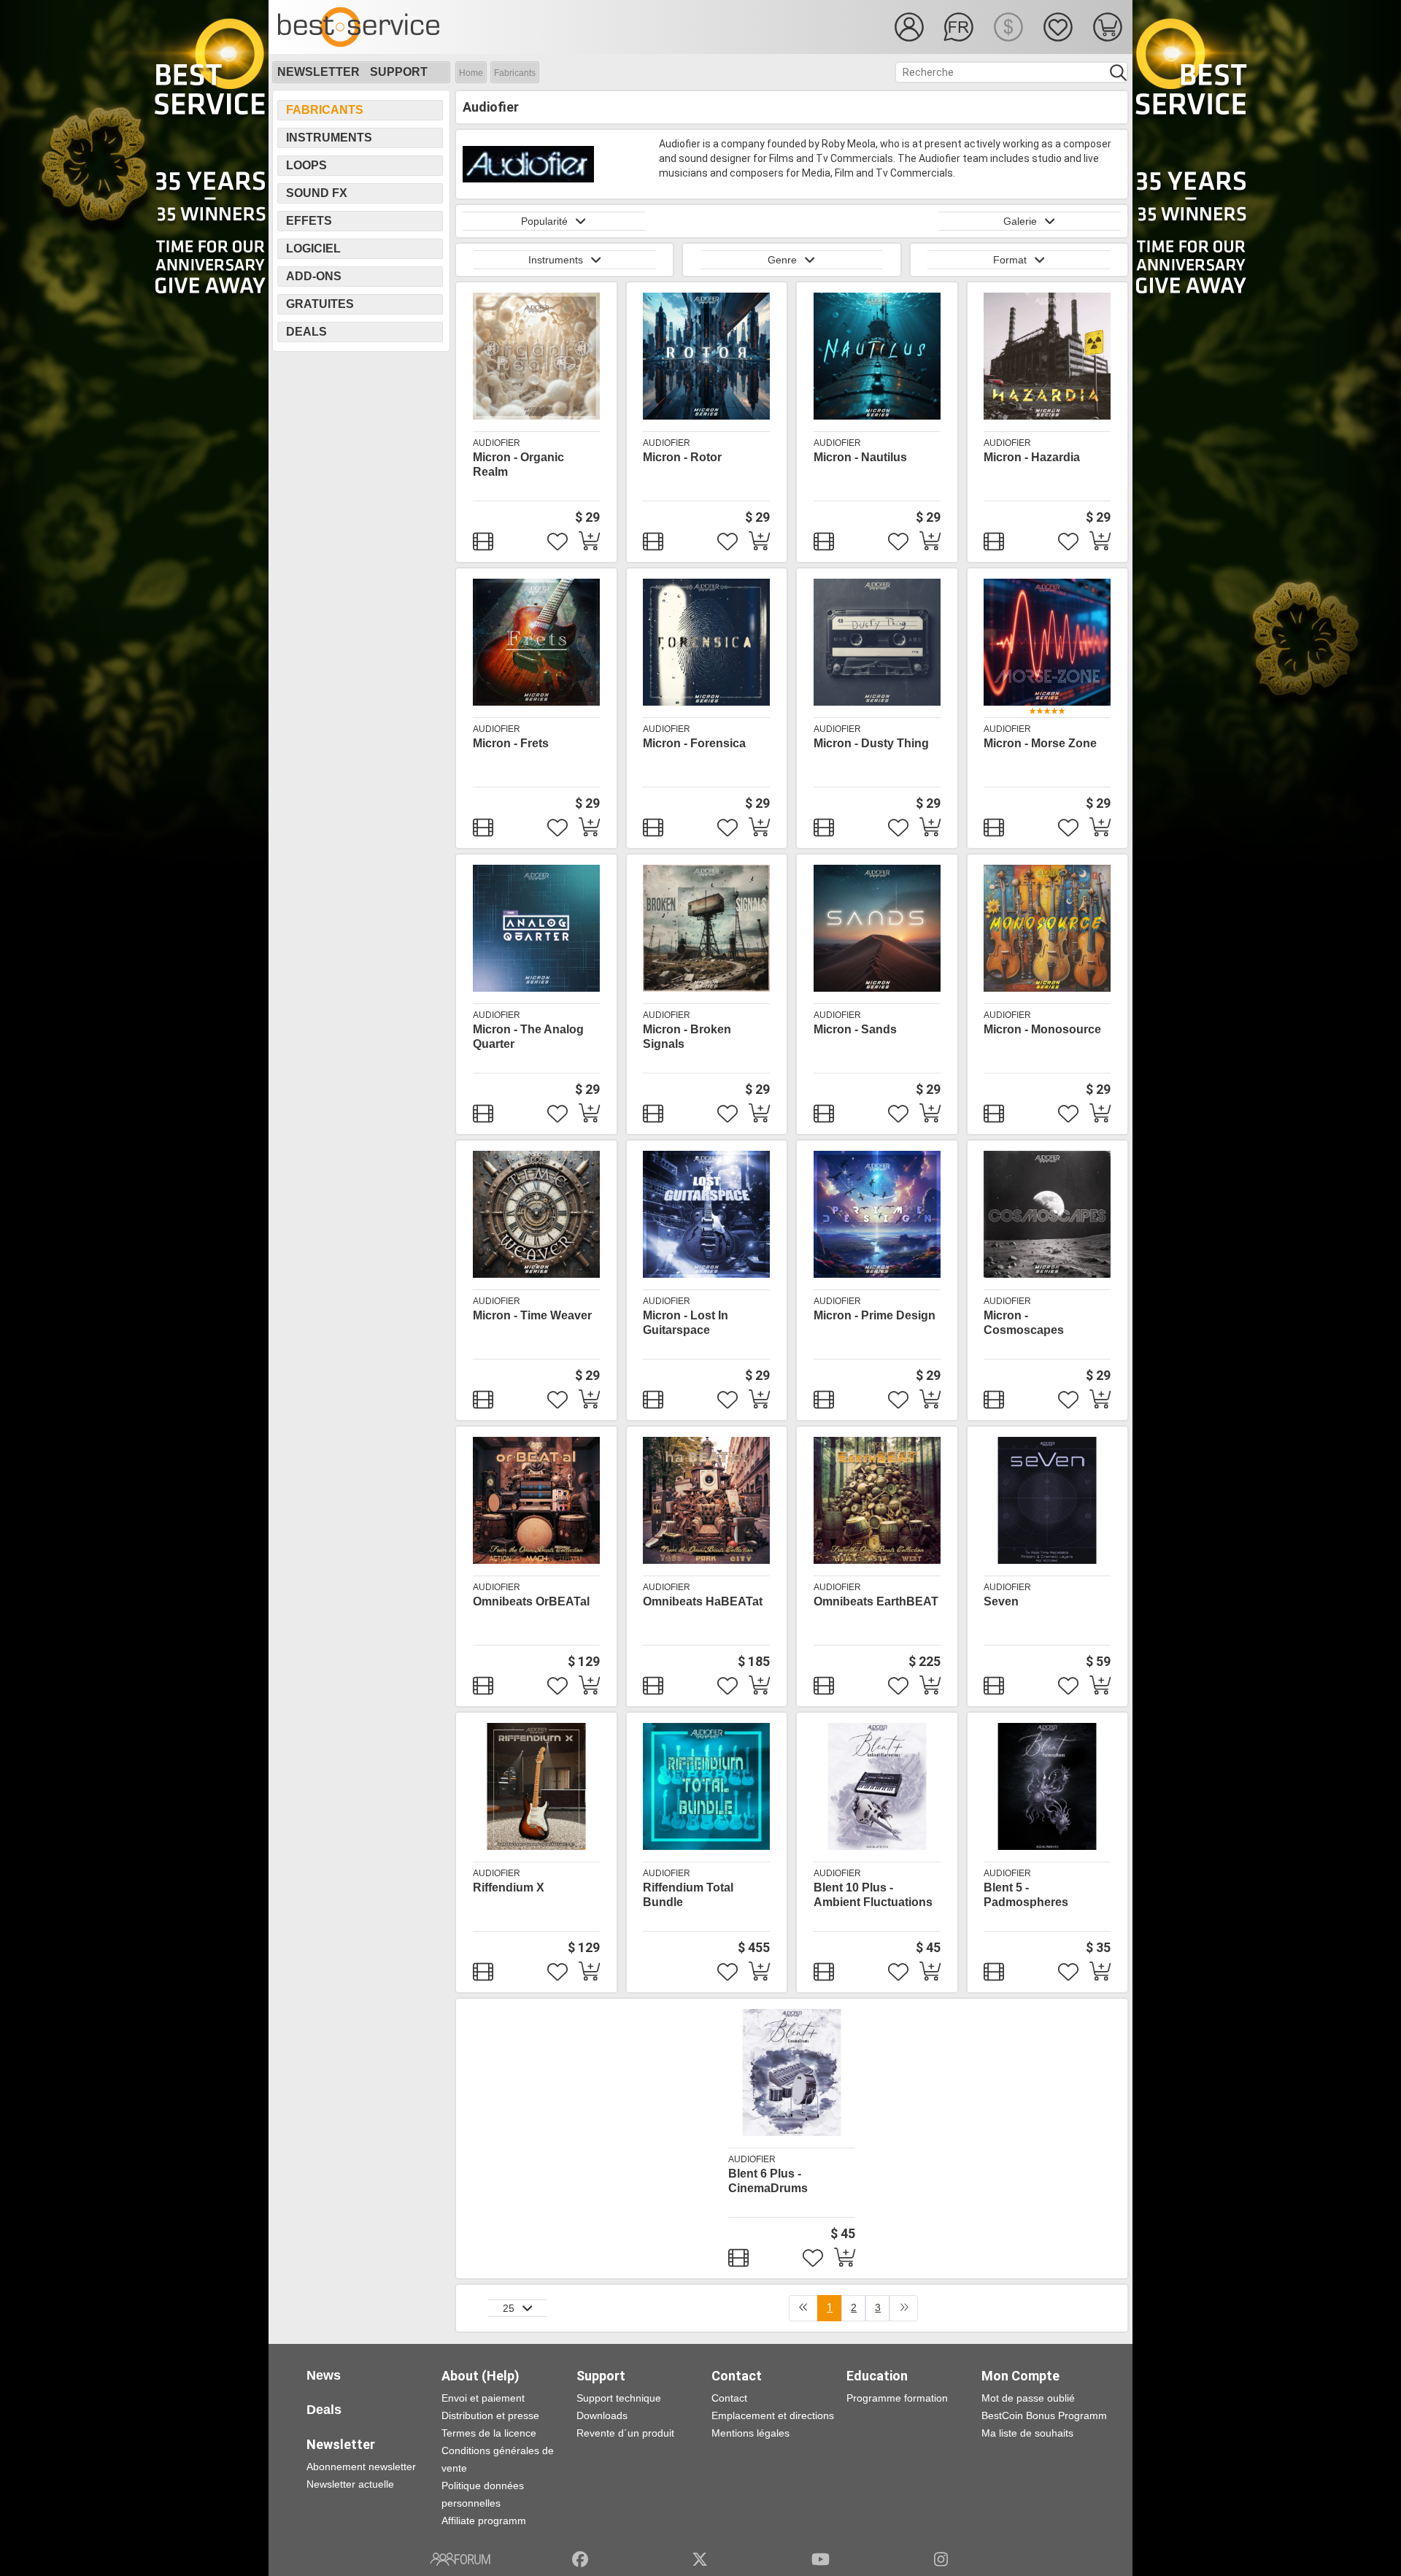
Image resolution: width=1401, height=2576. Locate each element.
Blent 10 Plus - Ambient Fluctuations (873, 1895)
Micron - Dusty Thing (871, 743)
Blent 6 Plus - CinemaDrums (768, 2181)
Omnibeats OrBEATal (531, 1601)
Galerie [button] (1020, 221)
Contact (729, 2398)
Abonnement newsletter (361, 2467)
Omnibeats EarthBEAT (876, 1601)
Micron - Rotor (682, 457)
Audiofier (497, 443)
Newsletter (319, 72)
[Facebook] (580, 2559)
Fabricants (515, 73)
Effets (309, 221)
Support (399, 72)
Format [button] (1010, 260)
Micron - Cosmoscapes (1024, 1323)
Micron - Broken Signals (687, 1037)
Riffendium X (509, 1887)
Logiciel (313, 248)
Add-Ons (314, 276)
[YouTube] (821, 2559)
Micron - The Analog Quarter (528, 1037)
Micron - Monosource (1042, 1029)
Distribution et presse (490, 2415)
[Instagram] (941, 2559)
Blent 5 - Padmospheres (1026, 1895)
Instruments (329, 138)
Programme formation (897, 2398)
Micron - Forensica (694, 743)
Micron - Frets (511, 743)
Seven (1001, 1601)
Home (471, 73)
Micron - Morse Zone (1040, 743)
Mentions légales (750, 2433)
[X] (700, 2559)
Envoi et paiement (483, 2398)
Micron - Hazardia (1032, 457)
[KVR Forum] (460, 2559)
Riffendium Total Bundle (688, 1895)
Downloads (602, 2415)
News (324, 2375)
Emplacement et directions (773, 2415)
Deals (306, 332)
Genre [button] (782, 260)
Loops (306, 165)
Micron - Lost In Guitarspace (686, 1323)
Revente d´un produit (625, 2433)
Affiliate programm (484, 2521)
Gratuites (320, 304)
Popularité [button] (544, 221)
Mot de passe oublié (1028, 2398)
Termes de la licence (489, 2433)
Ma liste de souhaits (1027, 2433)
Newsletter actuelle (350, 2484)
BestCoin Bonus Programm (1044, 2415)
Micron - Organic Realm (518, 464)
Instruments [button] (556, 260)
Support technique (619, 2398)
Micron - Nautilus (860, 457)
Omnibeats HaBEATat (703, 1601)
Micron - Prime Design (875, 1315)
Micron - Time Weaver (532, 1315)
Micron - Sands (855, 1029)
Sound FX (317, 193)
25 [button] (509, 2308)
